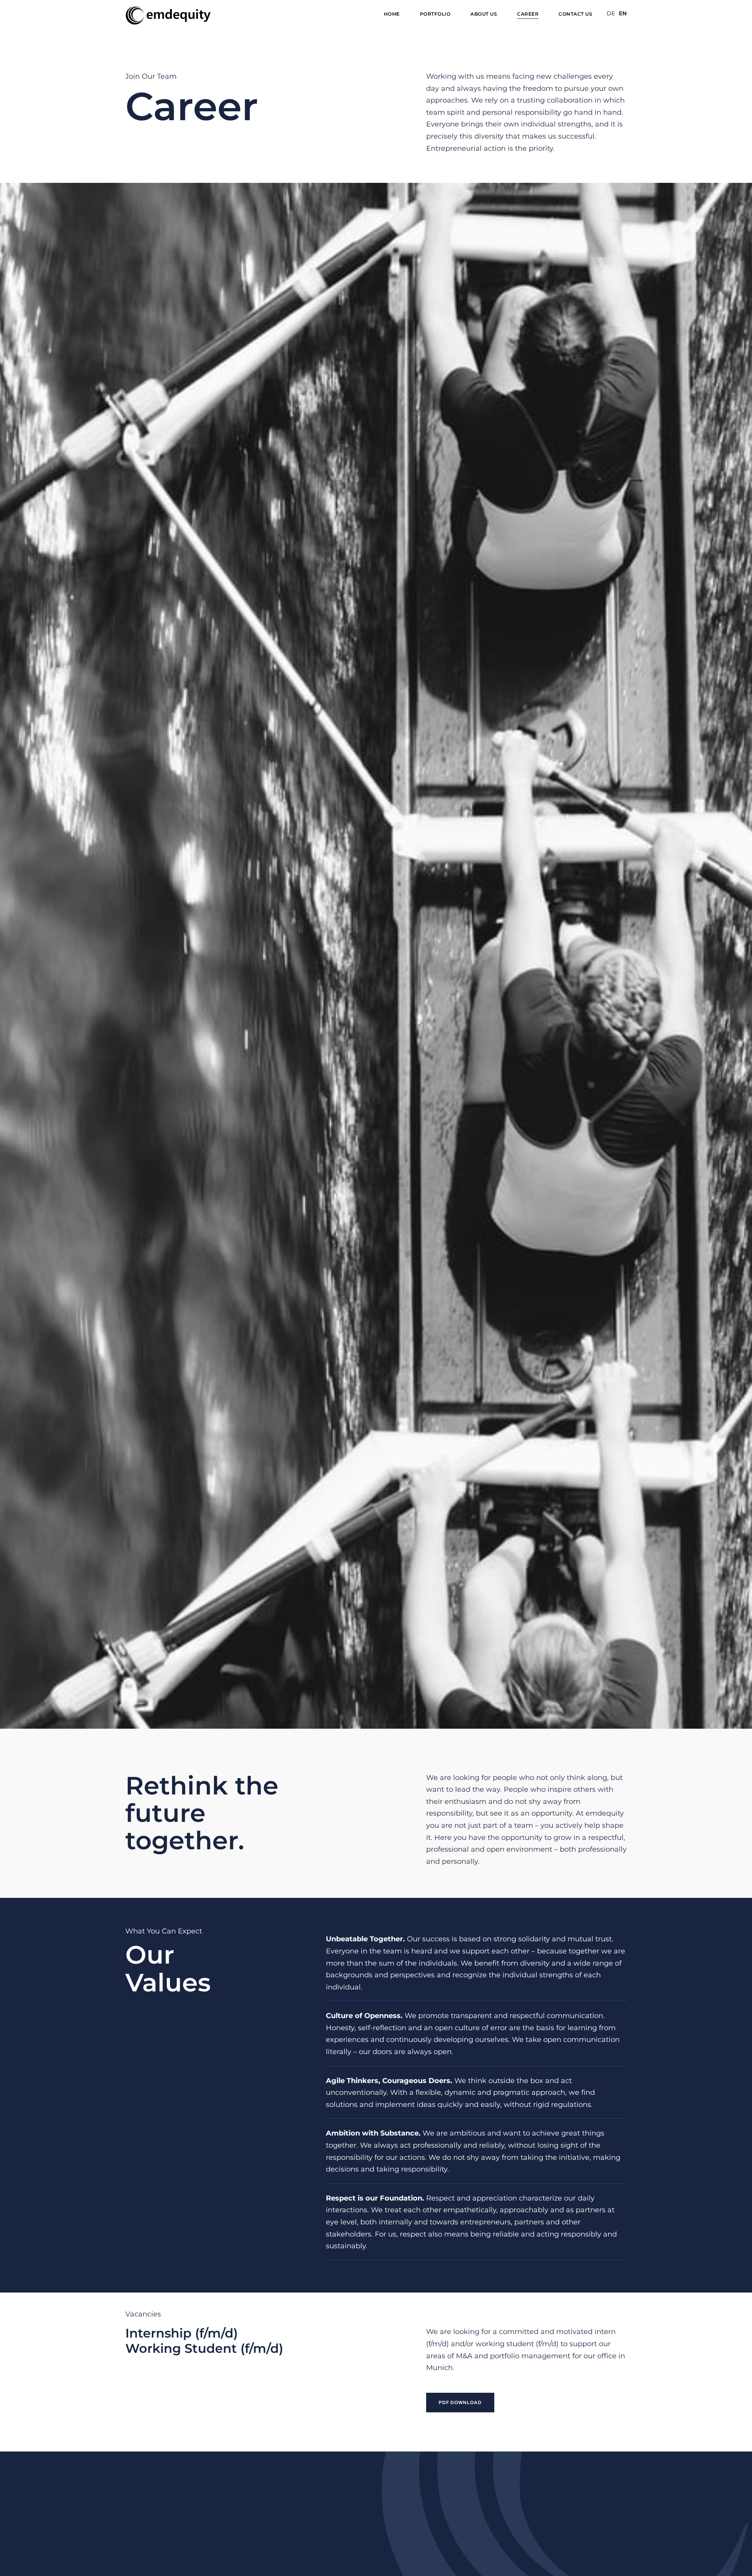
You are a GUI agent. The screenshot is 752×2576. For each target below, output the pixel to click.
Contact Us (575, 14)
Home (392, 14)
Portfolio (435, 14)
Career (528, 14)
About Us (484, 14)
